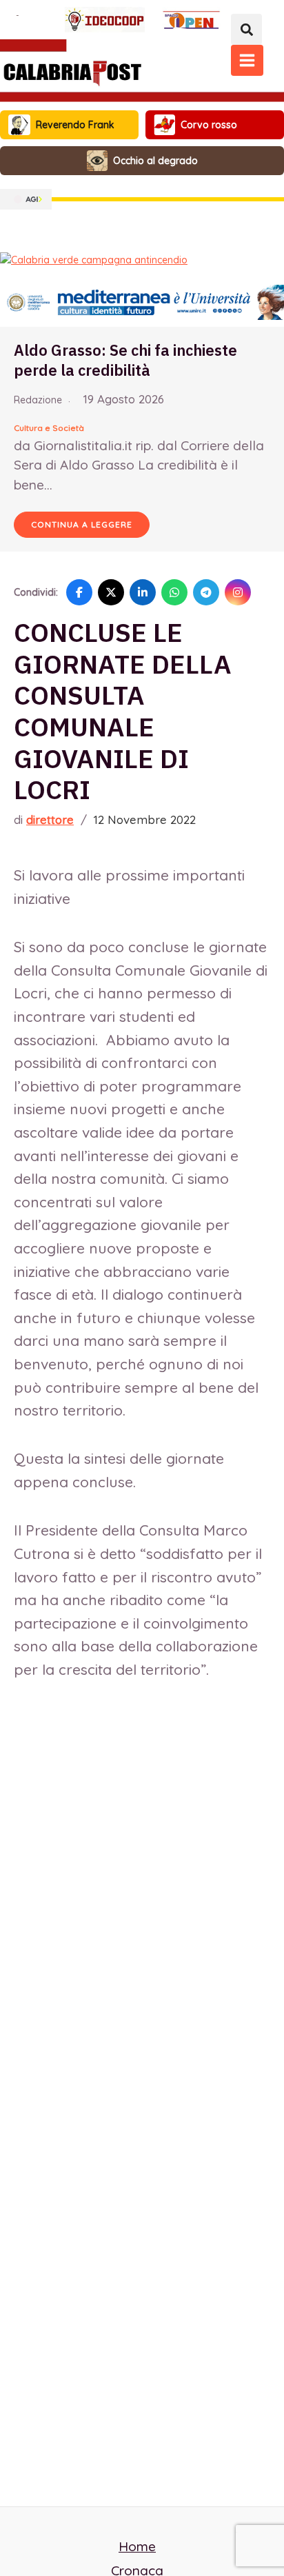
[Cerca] (246, 29)
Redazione (38, 400)
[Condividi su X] (111, 592)
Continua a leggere (82, 524)
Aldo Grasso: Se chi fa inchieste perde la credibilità (125, 360)
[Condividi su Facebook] (79, 592)
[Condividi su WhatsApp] (174, 592)
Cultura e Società (49, 428)
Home (137, 2546)
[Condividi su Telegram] (206, 592)
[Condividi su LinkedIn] (143, 592)
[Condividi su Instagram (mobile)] (238, 592)
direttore (50, 819)
